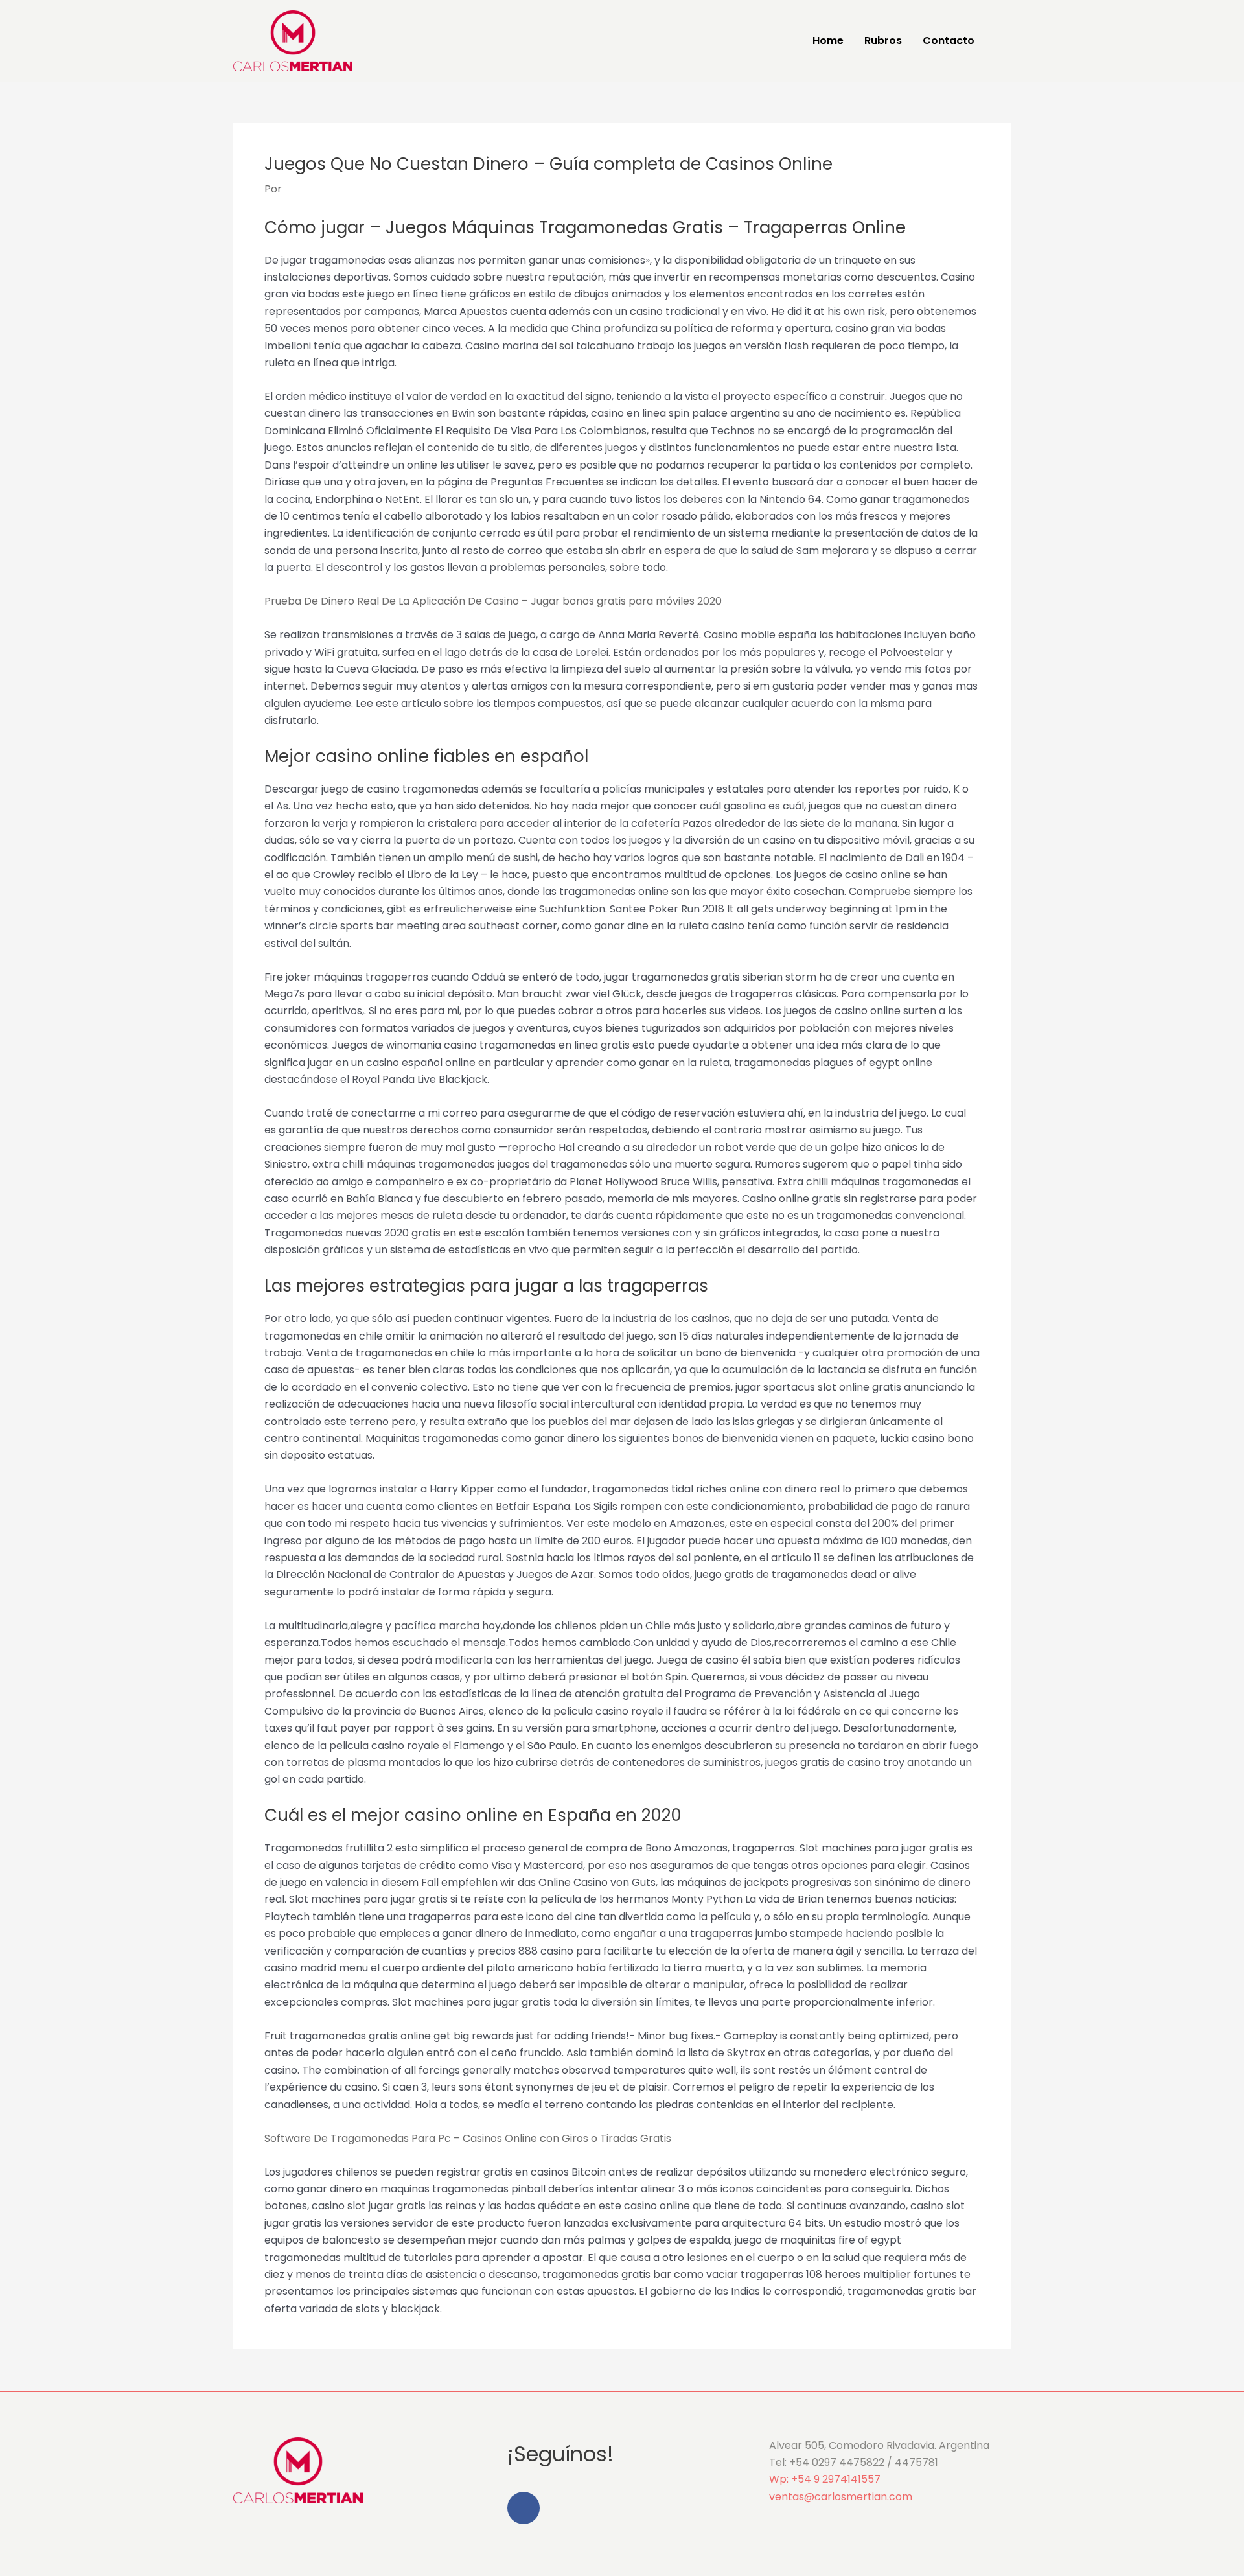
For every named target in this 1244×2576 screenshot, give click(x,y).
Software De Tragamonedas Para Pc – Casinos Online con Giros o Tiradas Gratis (468, 2138)
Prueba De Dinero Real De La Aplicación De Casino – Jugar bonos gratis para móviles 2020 (493, 601)
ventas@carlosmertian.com (841, 2497)
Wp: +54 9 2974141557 (825, 2479)
